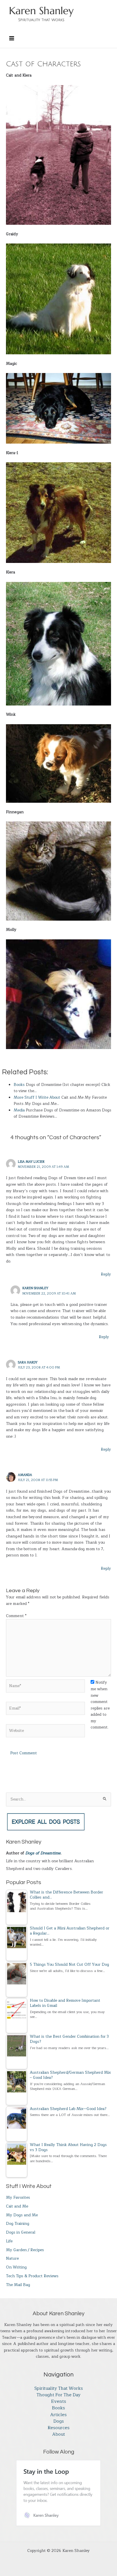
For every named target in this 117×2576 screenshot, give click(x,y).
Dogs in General (21, 2232)
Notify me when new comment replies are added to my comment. (100, 1705)
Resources (59, 2428)
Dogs (59, 2421)
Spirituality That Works (59, 2388)
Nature (12, 2258)
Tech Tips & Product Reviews (32, 2276)
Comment (16, 1616)
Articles (58, 2415)
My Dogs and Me (22, 2215)
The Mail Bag (18, 2285)
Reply (106, 1274)
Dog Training (18, 2224)
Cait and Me (17, 2206)
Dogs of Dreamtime (43, 1853)
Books (58, 2408)
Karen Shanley (35, 1288)
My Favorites (18, 2197)
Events (59, 2402)
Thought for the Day (59, 2395)
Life (9, 2241)
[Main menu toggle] (12, 38)
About (59, 2434)
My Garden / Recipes (25, 2250)
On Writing (16, 2267)
